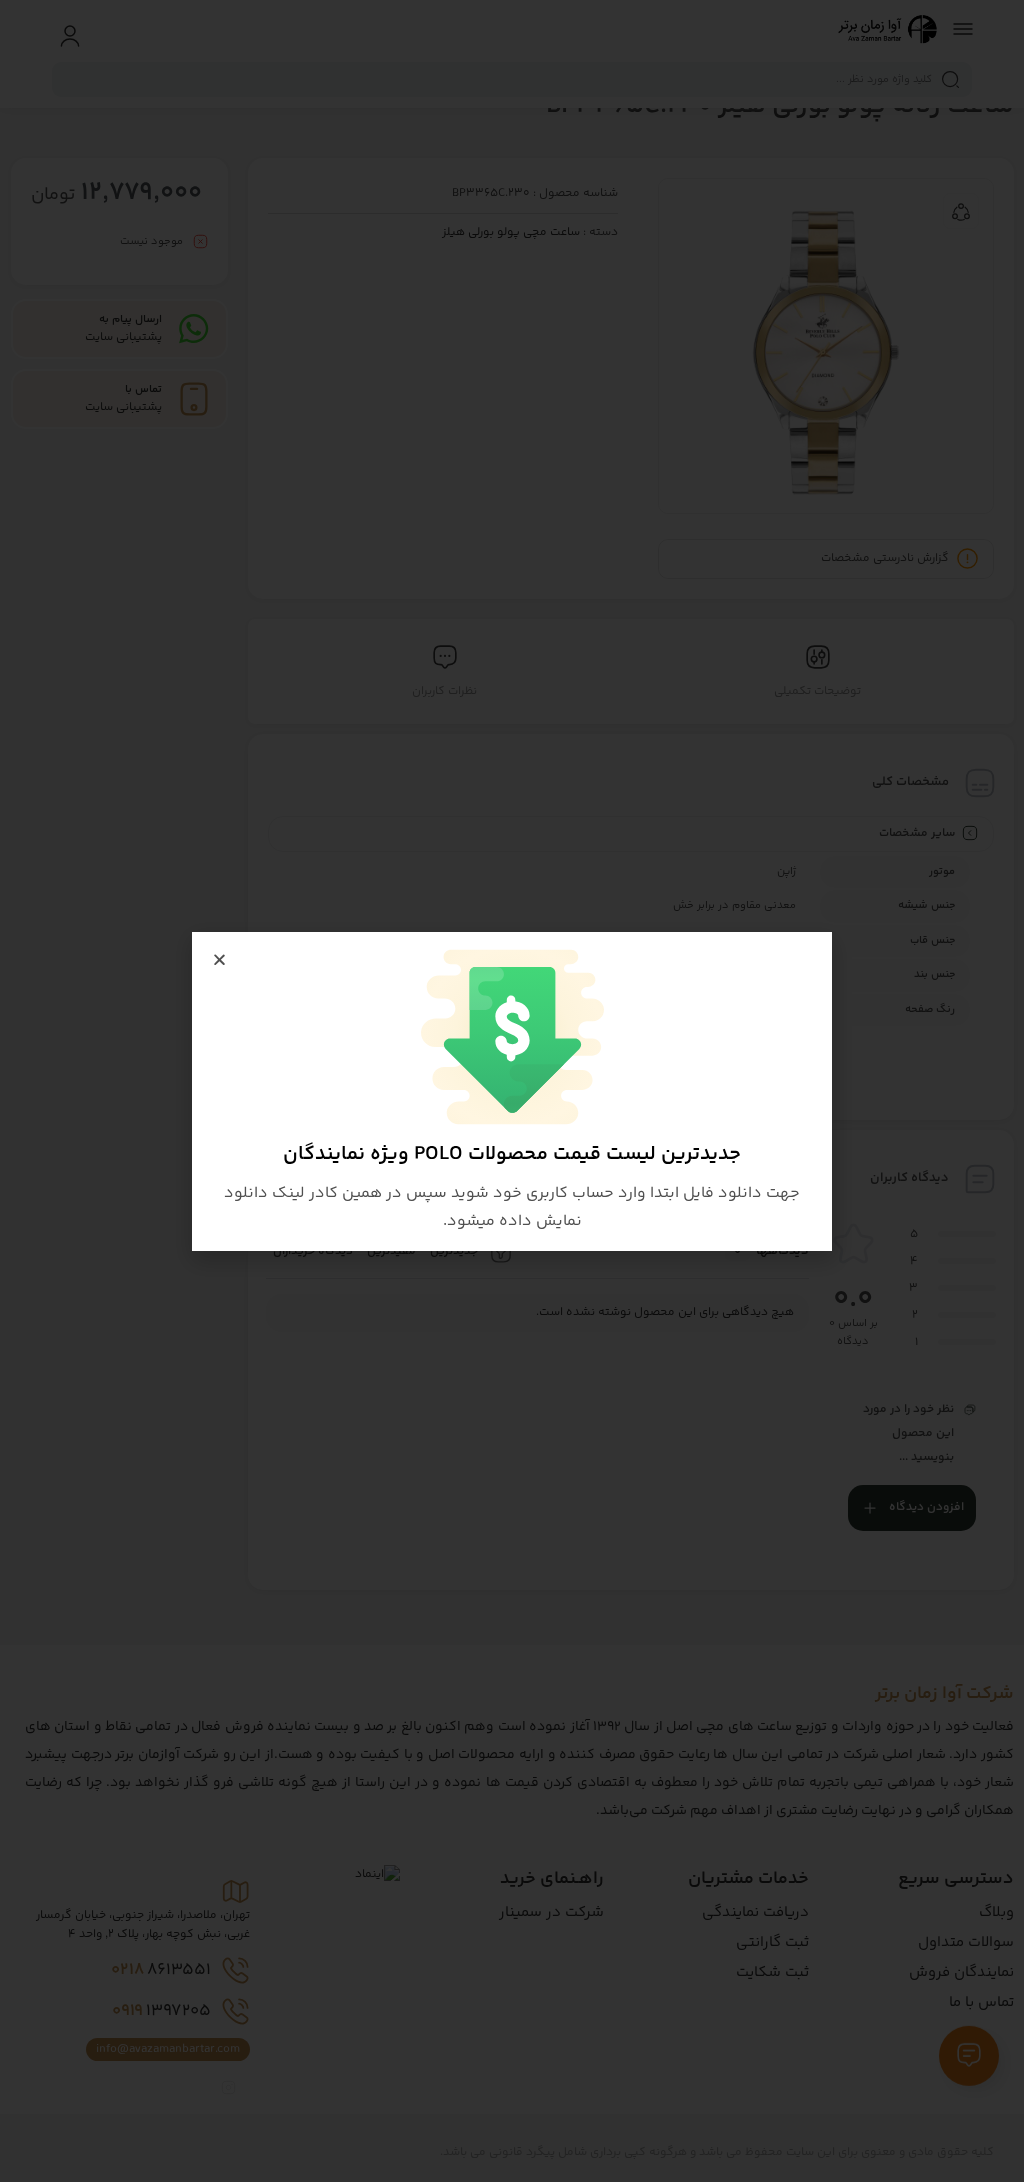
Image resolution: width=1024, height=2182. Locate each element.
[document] (512, 1091)
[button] (219, 959)
